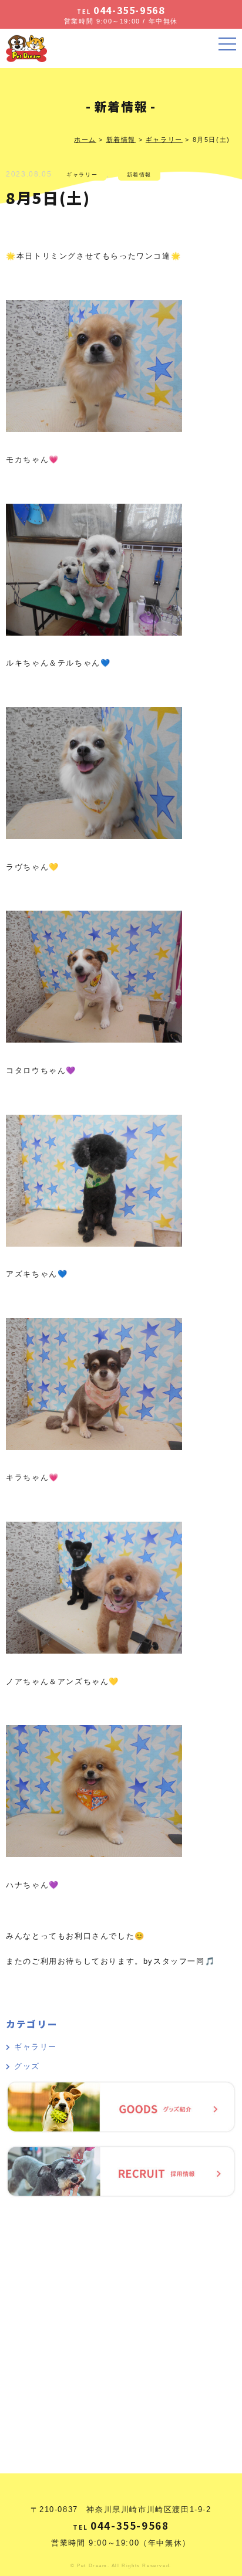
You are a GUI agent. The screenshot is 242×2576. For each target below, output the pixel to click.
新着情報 (139, 175)
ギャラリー (82, 175)
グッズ (27, 2066)
